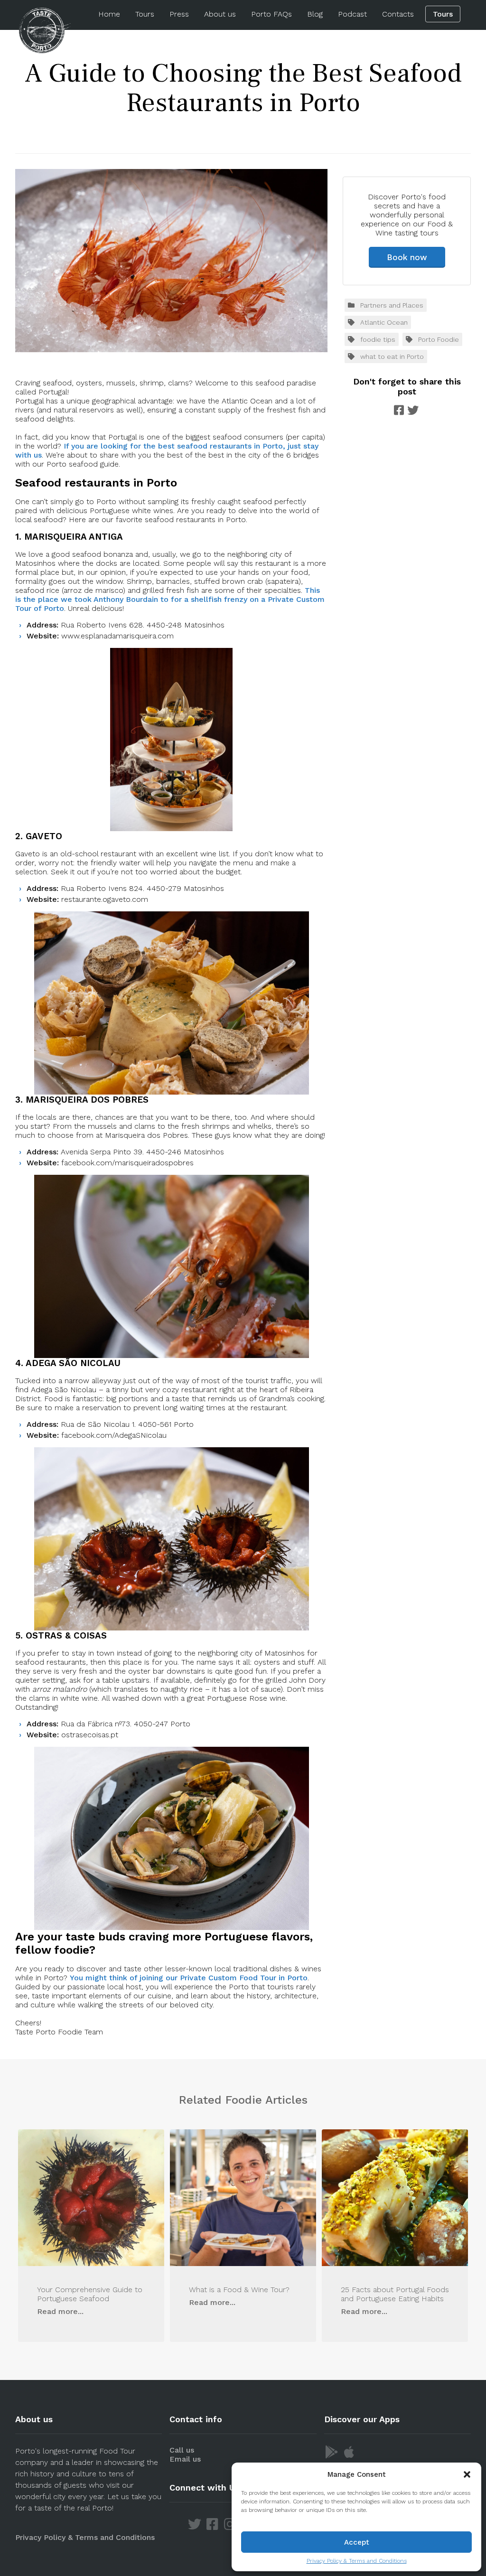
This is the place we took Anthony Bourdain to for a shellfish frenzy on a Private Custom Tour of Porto (170, 599)
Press (179, 14)
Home (109, 14)
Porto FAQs (271, 14)
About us (220, 14)
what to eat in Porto (392, 356)
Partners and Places (392, 305)
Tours (145, 14)
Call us (182, 2450)
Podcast (352, 14)
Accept (357, 2542)
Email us (185, 2459)
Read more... (60, 2311)
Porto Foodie (439, 339)
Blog (315, 14)
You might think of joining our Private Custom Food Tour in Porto (189, 1978)
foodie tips (378, 339)
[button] (467, 2474)
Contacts (398, 14)
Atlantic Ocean (384, 322)
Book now (407, 257)
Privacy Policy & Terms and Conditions (357, 2561)
